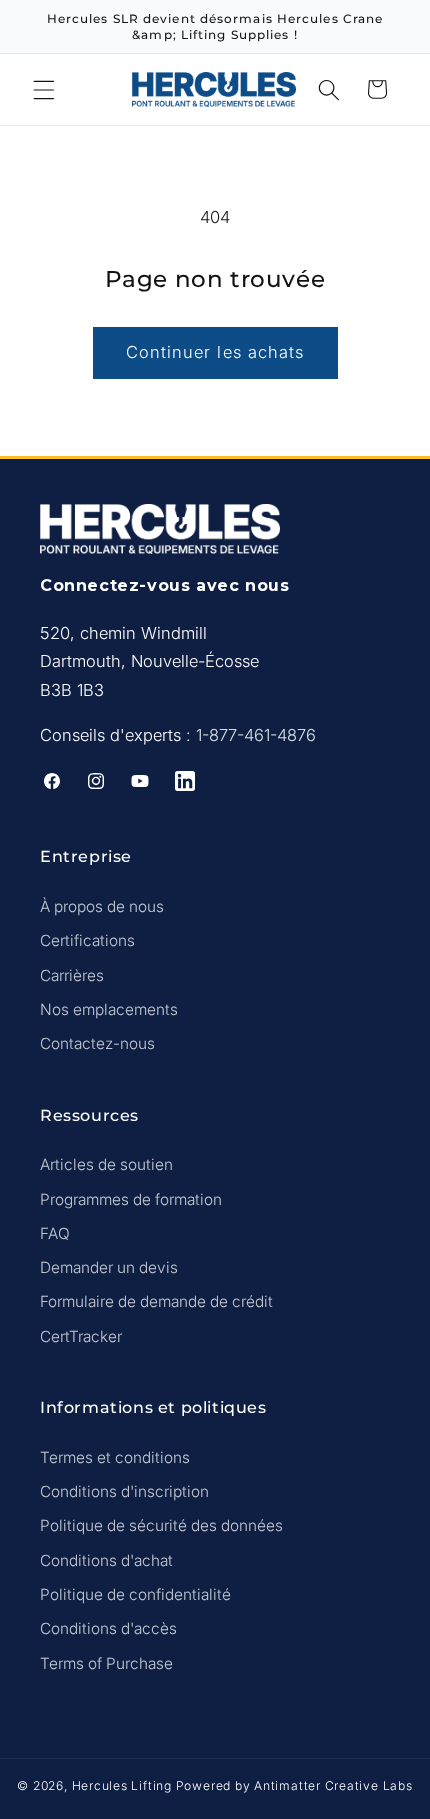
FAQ (55, 1233)
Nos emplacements (109, 1009)
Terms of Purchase (106, 1663)
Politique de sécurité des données (161, 1525)
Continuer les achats (215, 352)
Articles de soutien (106, 1164)
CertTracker (81, 1336)
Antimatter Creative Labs (333, 1785)
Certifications (87, 940)
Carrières (72, 975)
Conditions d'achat (106, 1560)
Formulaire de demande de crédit (156, 1301)
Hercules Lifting (122, 1785)
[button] (44, 89)
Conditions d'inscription (124, 1491)
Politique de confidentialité (135, 1594)
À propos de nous (102, 906)
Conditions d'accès (108, 1628)
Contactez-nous (97, 1043)
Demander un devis (109, 1267)
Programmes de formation (131, 1199)
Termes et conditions (115, 1457)
